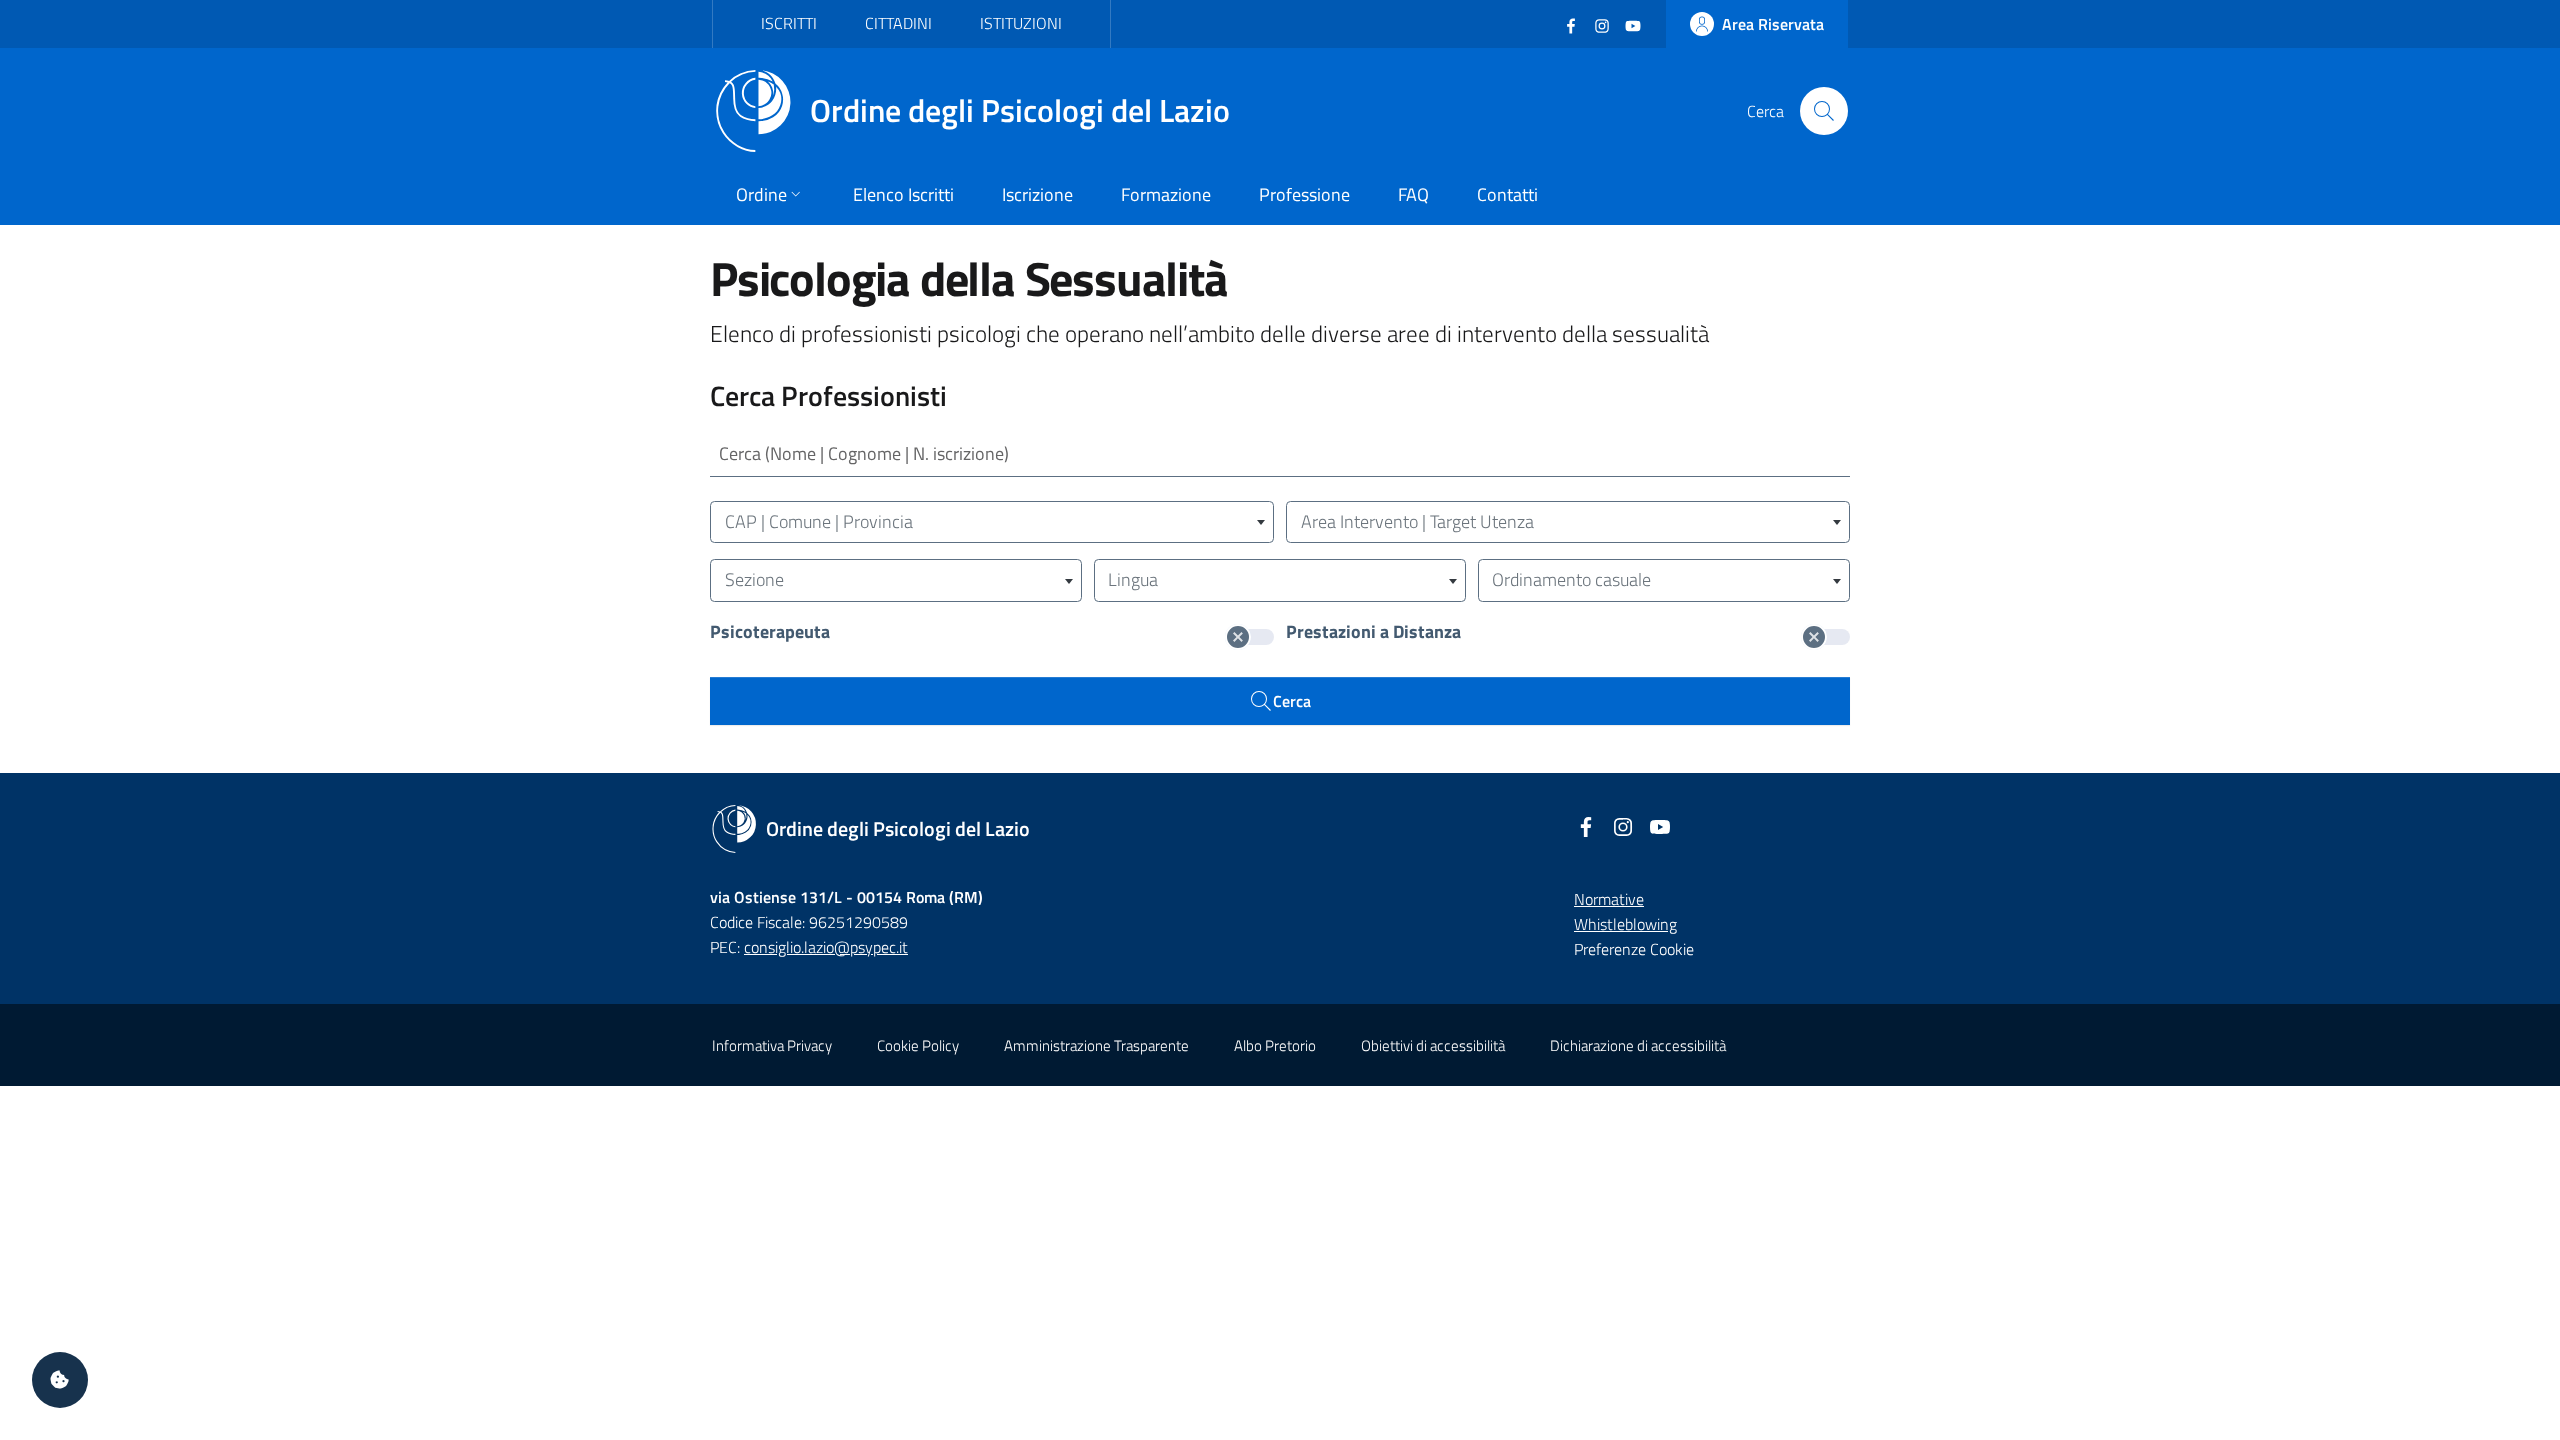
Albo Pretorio (1275, 1045)
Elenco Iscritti (903, 194)
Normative (1609, 899)
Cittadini (898, 23)
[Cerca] (1824, 111)
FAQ (1413, 194)
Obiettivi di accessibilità (1433, 1045)
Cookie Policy (918, 1045)
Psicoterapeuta (770, 633)
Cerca (1292, 701)
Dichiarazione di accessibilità (1638, 1045)
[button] (60, 1380)
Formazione (1166, 194)
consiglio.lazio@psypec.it (826, 947)
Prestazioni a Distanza (1373, 633)
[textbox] (992, 522)
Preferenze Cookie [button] (1634, 949)
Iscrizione (1037, 194)
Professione (1304, 194)
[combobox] (992, 522)
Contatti (1507, 194)
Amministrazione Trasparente (1096, 1045)
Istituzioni (1021, 23)
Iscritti (789, 23)
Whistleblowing (1625, 924)
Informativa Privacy (772, 1045)
